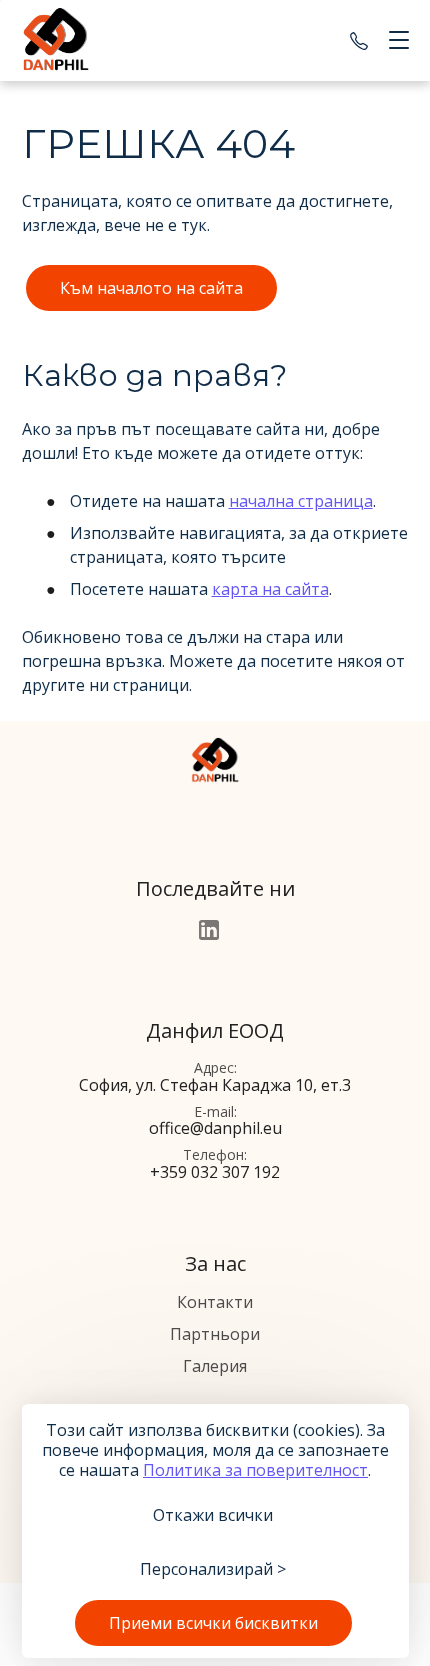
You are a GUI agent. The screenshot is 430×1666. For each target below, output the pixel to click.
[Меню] (395, 41)
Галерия (215, 1366)
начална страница (301, 501)
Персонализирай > (213, 1569)
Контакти (215, 1302)
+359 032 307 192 (359, 41)
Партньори (215, 1334)
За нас (215, 1263)
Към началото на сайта (151, 288)
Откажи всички (213, 1515)
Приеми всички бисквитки (213, 1623)
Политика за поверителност (255, 1470)
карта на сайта (270, 589)
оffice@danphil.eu (215, 1128)
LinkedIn (209, 930)
